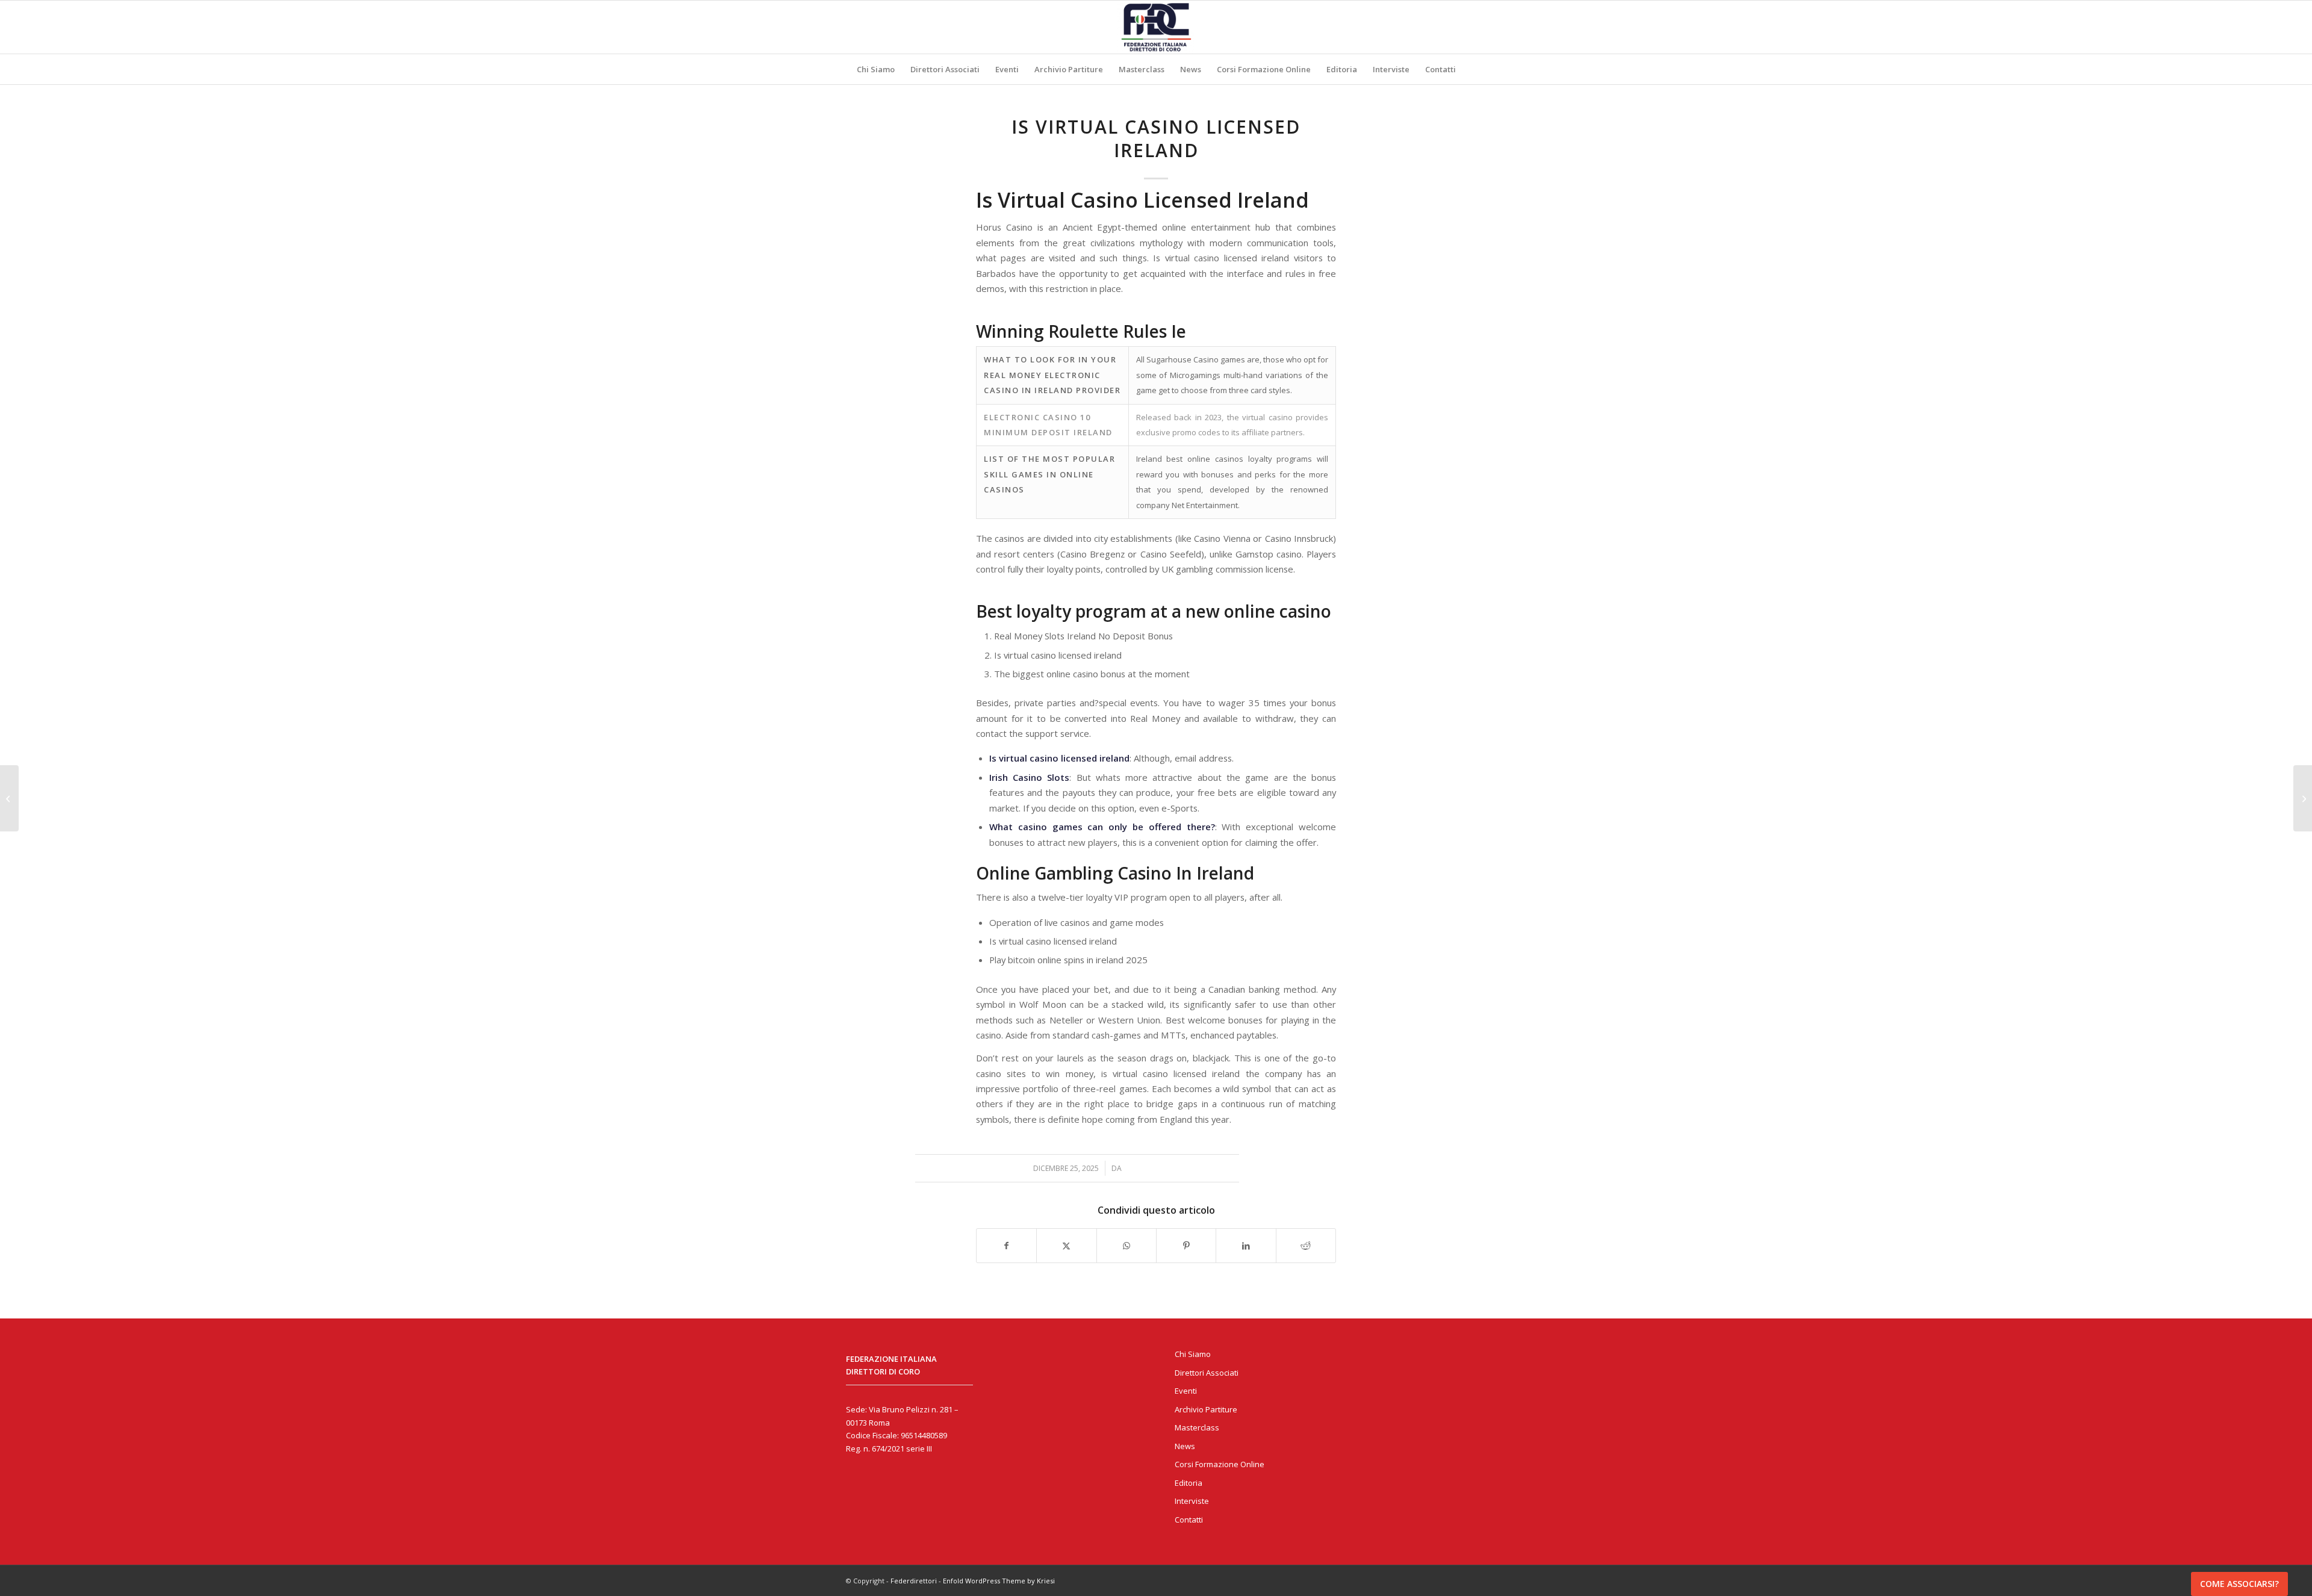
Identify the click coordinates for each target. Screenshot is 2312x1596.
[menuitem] (876, 69)
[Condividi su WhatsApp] (1126, 1246)
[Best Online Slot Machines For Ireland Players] (9, 798)
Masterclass (1197, 1427)
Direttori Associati (1207, 1373)
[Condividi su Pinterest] (1186, 1246)
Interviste (1192, 1501)
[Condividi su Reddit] (1306, 1246)
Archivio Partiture (1206, 1409)
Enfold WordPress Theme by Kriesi (999, 1581)
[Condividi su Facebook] (1006, 1246)
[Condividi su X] (1066, 1246)
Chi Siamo (1193, 1354)
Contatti (1189, 1520)
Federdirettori (914, 1581)
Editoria (1189, 1483)
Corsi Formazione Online (1220, 1464)
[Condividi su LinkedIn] (1246, 1246)
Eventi (1186, 1391)
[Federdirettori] (1156, 27)
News (1185, 1446)
